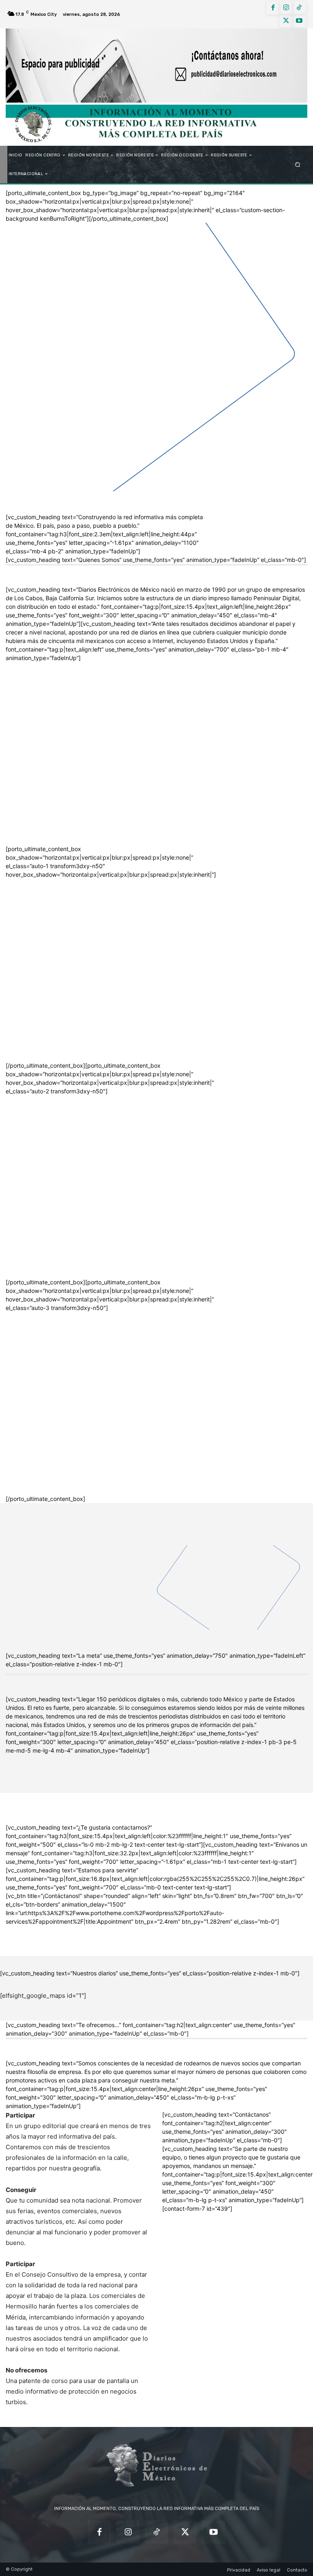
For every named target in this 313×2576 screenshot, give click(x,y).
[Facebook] (273, 8)
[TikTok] (299, 8)
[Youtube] (299, 21)
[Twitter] (286, 21)
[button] (298, 165)
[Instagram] (286, 8)
